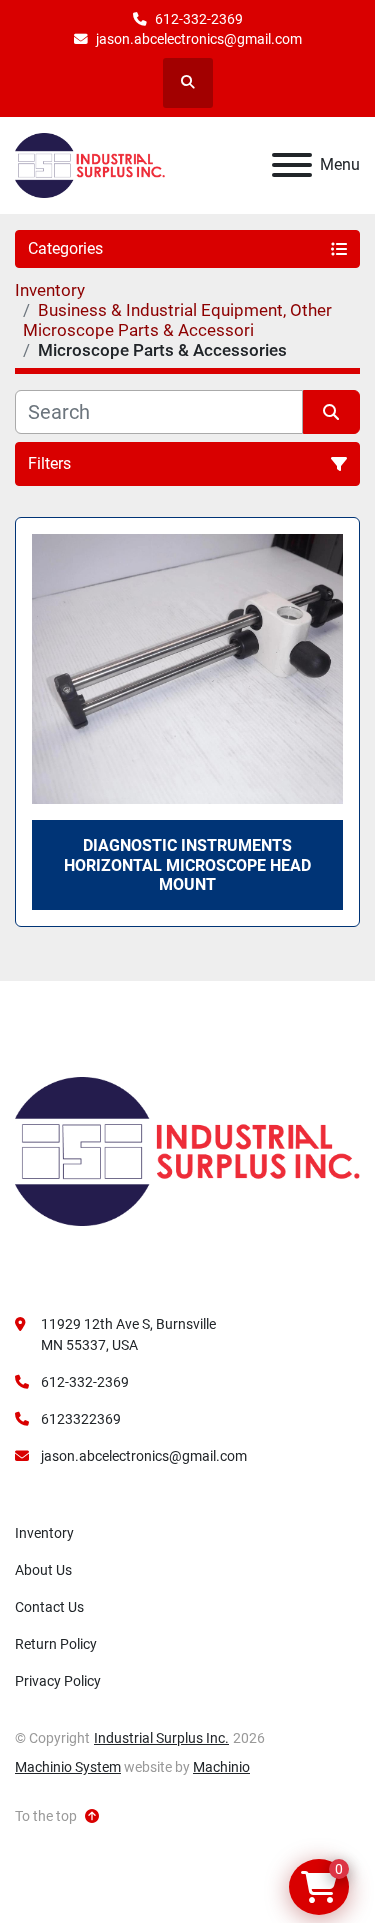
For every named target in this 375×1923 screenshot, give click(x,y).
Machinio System (68, 1767)
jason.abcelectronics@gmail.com (199, 39)
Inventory (44, 1533)
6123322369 (81, 1419)
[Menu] (292, 165)
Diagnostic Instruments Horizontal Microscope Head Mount (187, 864)
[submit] (332, 412)
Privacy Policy (58, 1681)
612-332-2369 (199, 19)
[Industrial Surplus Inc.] (187, 1150)
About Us (43, 1570)
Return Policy (56, 1644)
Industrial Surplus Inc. (161, 1738)
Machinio (221, 1767)
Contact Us (49, 1607)
